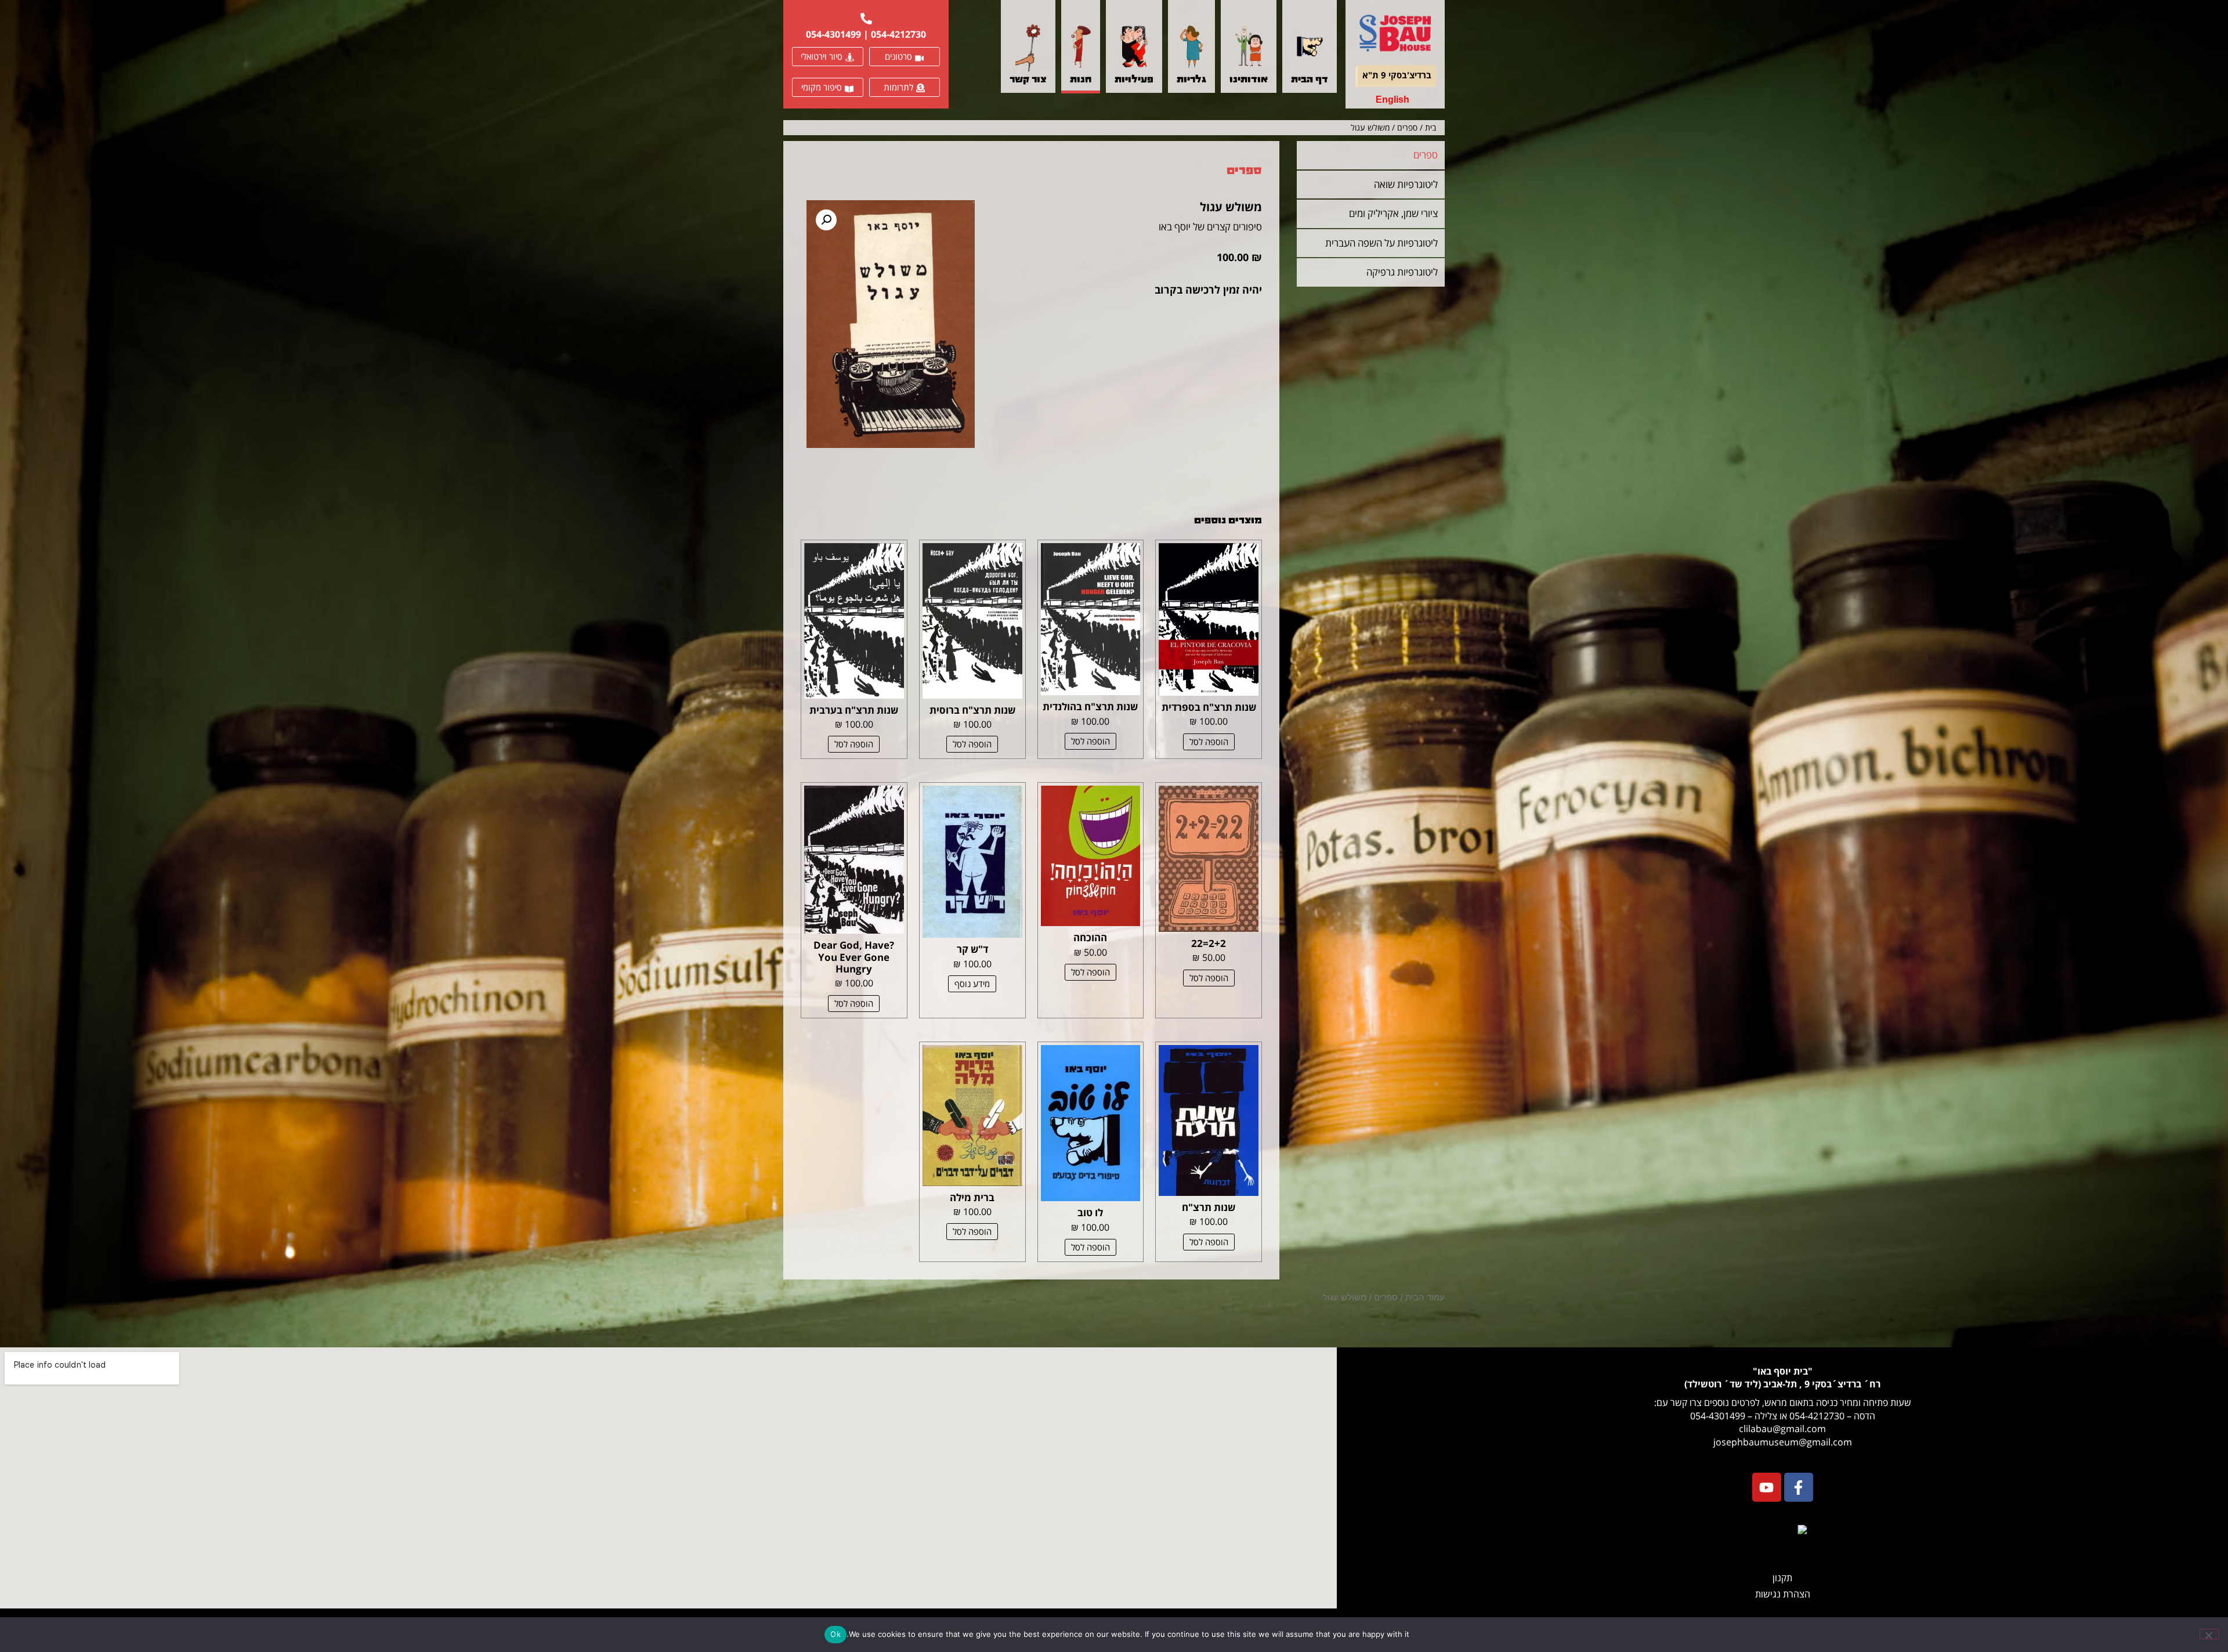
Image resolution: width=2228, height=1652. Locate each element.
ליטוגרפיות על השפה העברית (1381, 243)
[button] (826, 220)
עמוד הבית (1425, 1297)
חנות (1081, 80)
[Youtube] (1767, 1487)
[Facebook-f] (1799, 1487)
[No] (2209, 1634)
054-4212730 (898, 34)
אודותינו (1249, 80)
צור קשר (1028, 80)
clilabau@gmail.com (1782, 1429)
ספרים (1407, 127)
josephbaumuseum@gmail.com (1783, 1442)
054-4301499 (833, 34)
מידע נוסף (972, 984)
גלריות (1191, 80)
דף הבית (1310, 80)
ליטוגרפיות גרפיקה (1402, 272)
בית (1431, 127)
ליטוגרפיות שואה (1406, 184)
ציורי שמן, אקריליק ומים (1393, 213)
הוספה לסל (1209, 742)
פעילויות (1134, 80)
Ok (835, 1634)
